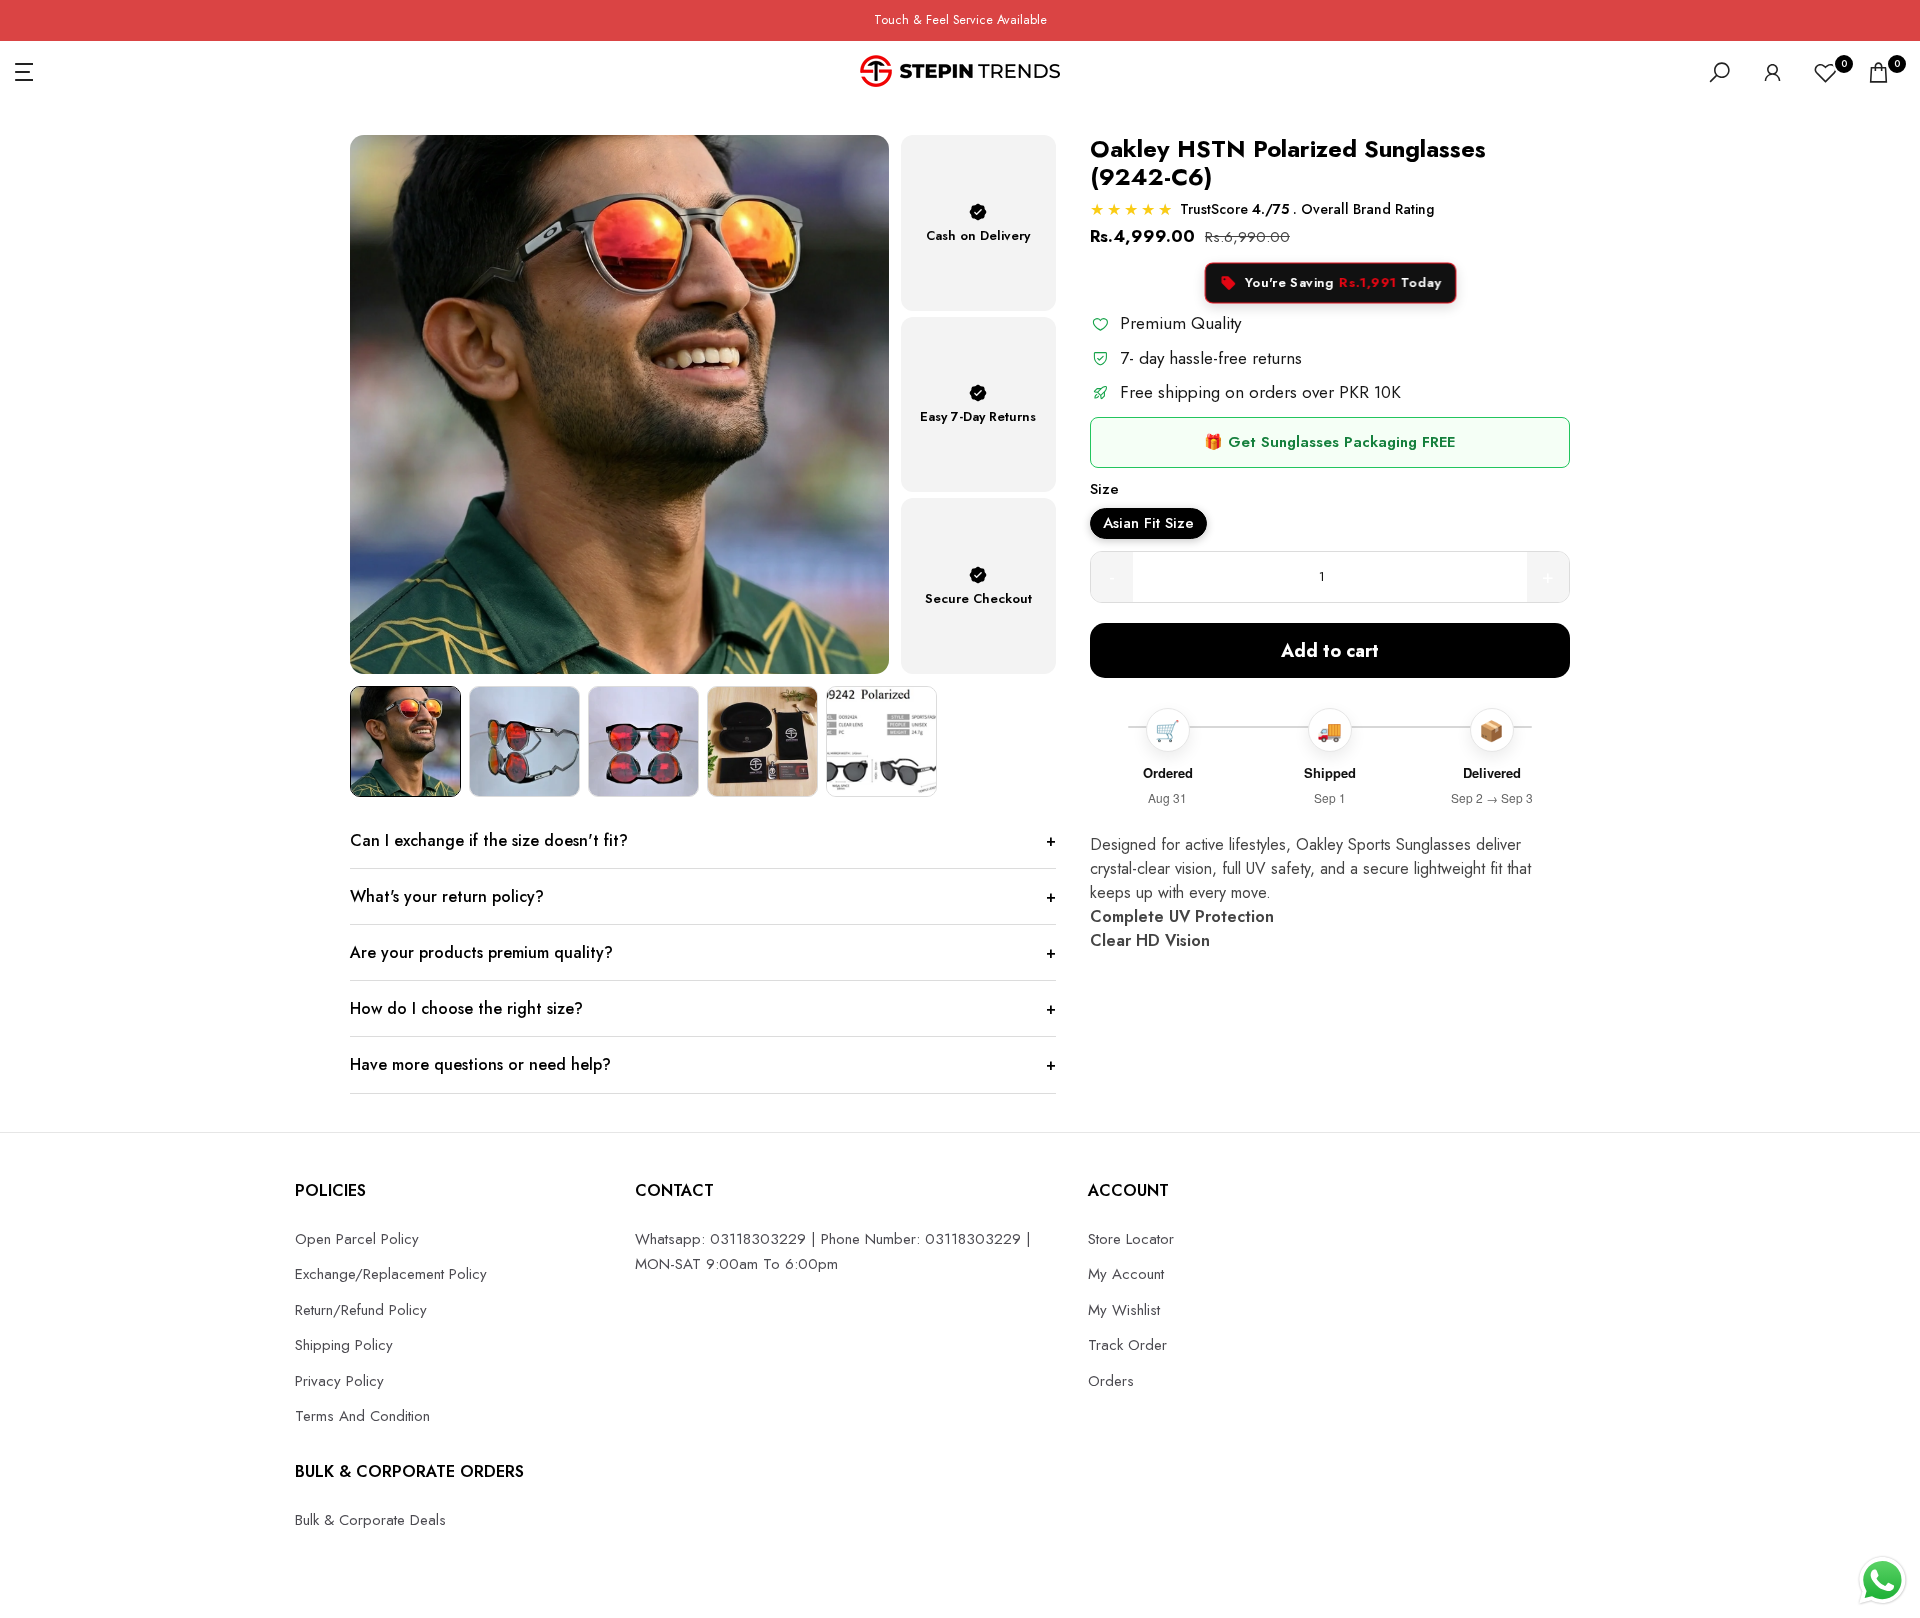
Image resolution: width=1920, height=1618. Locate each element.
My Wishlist (1124, 1310)
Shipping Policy (344, 1345)
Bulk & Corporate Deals (370, 1520)
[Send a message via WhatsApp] (1882, 1580)
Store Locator (1131, 1239)
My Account (1126, 1274)
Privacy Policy (339, 1381)
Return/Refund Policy (361, 1310)
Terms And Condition (362, 1416)
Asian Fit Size (1148, 523)
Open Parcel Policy (357, 1239)
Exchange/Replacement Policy (391, 1274)
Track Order (1127, 1345)
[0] (1825, 72)
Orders (1111, 1381)
